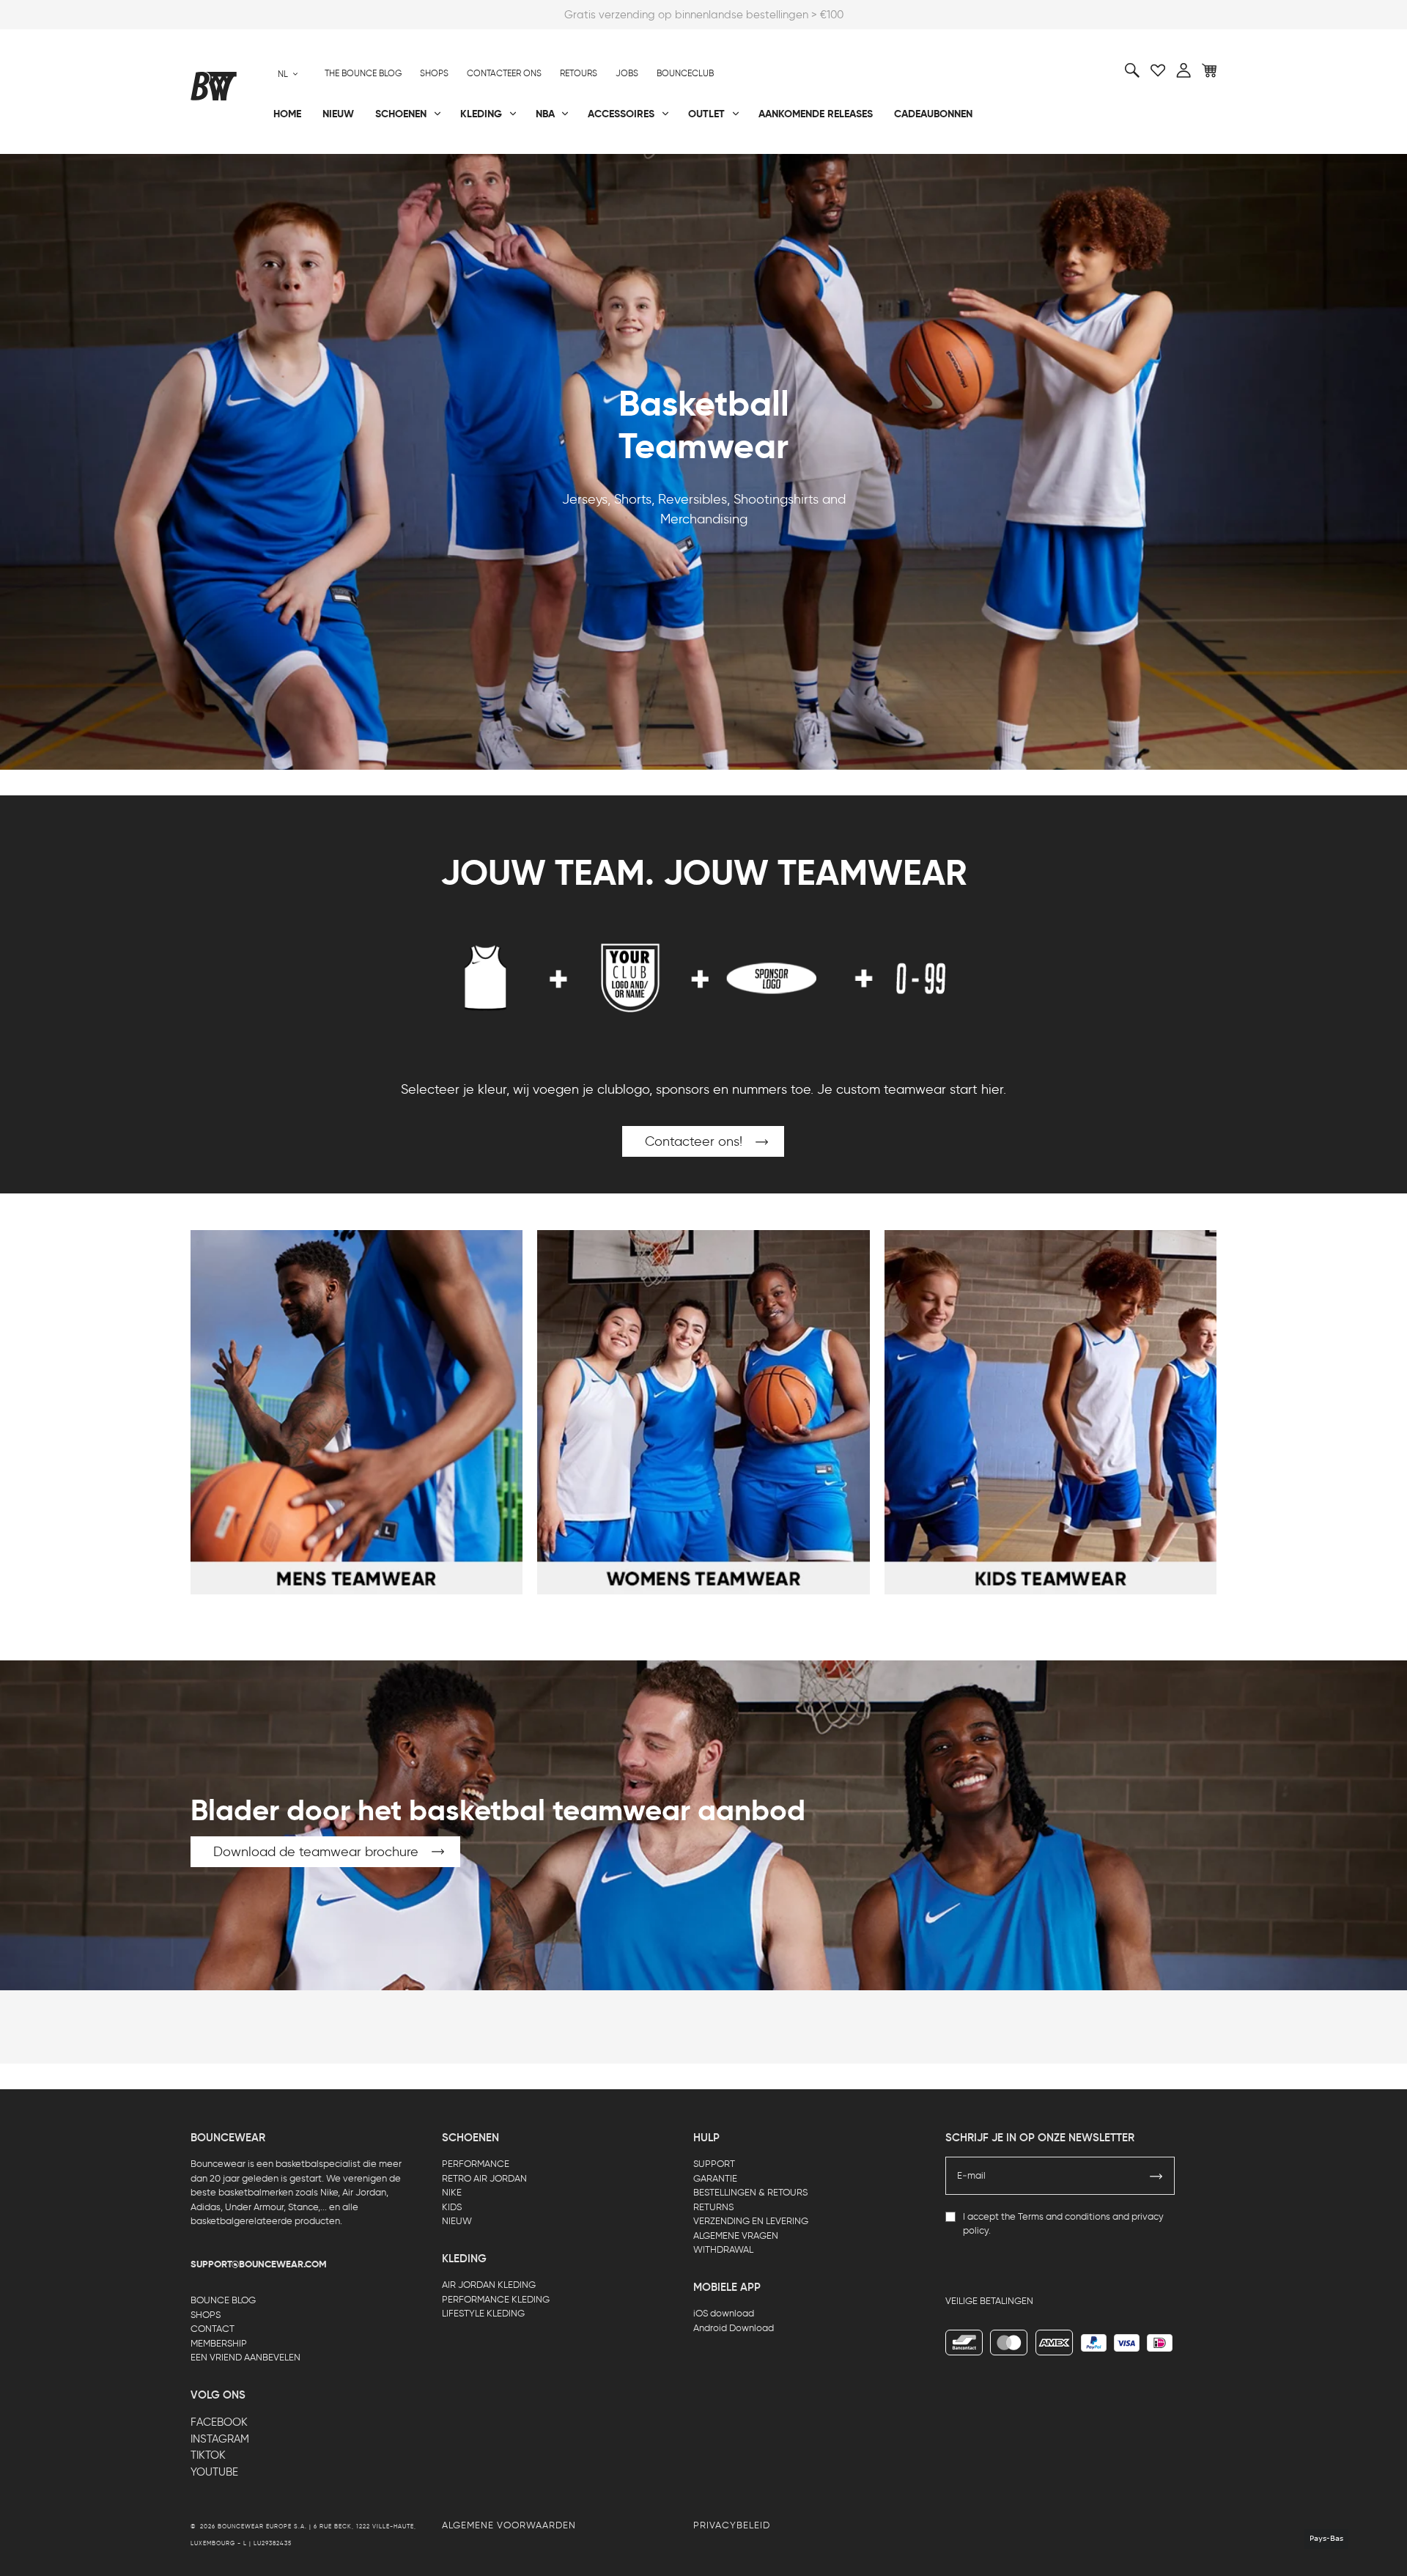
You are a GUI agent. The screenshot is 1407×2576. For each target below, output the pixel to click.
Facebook (219, 2422)
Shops (434, 73)
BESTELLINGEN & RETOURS (750, 2192)
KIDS (452, 2207)
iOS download (724, 2313)
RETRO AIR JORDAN (484, 2178)
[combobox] (288, 74)
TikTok (208, 2455)
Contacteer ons (504, 73)
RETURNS (713, 2207)
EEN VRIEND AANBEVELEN (245, 2357)
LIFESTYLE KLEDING (483, 2313)
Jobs (627, 73)
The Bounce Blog (363, 73)
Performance (226, 162)
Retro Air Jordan (409, 162)
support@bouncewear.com (259, 2264)
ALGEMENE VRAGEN (736, 2235)
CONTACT (213, 2329)
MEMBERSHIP (219, 2343)
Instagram (220, 2439)
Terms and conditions (1064, 2216)
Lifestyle (556, 162)
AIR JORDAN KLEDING (489, 2285)
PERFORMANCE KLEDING (496, 2299)
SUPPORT (714, 2164)
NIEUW (457, 2221)
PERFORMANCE (476, 2164)
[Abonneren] (1156, 2176)
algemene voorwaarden (509, 2525)
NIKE (452, 2192)
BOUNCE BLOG (223, 2300)
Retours (579, 73)
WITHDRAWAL (723, 2249)
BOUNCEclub (685, 73)
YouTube (214, 2472)
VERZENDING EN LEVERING (751, 2221)
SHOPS (206, 2315)
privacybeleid (732, 2525)
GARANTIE (715, 2178)
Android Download (734, 2328)
